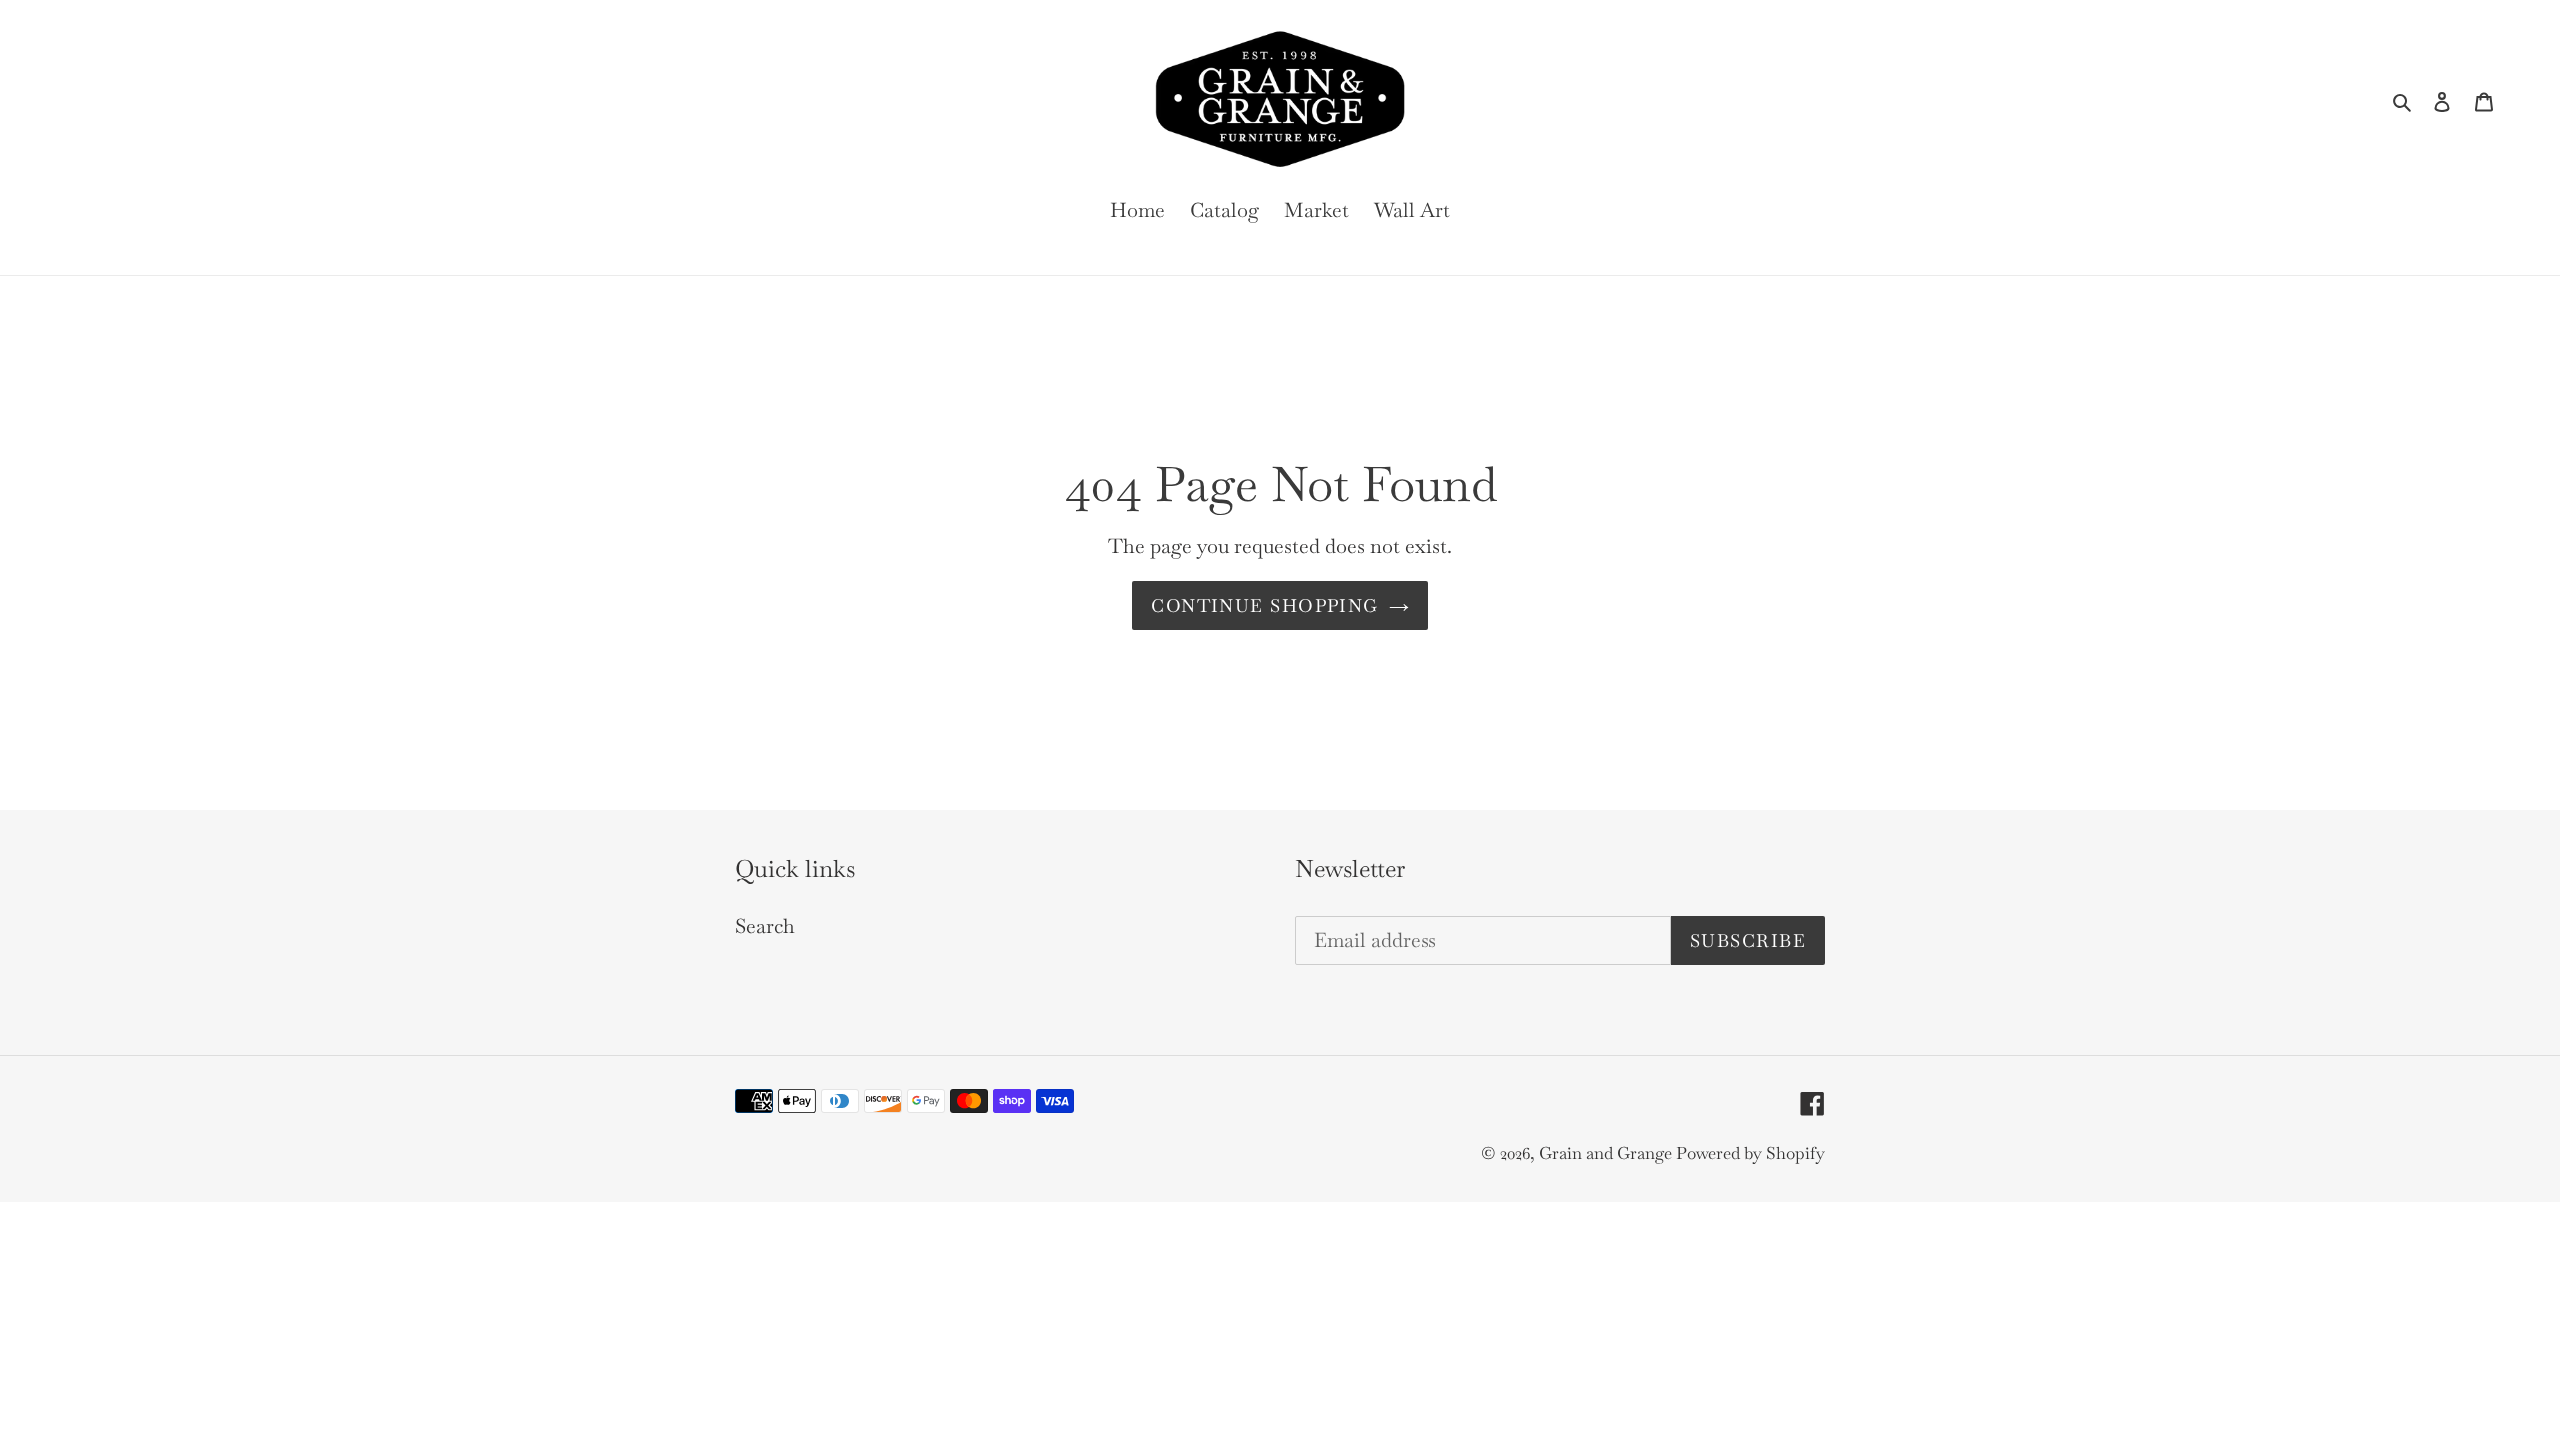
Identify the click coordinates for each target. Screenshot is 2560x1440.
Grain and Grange (1607, 1153)
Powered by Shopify (1750, 1153)
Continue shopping (1264, 605)
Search (765, 926)
